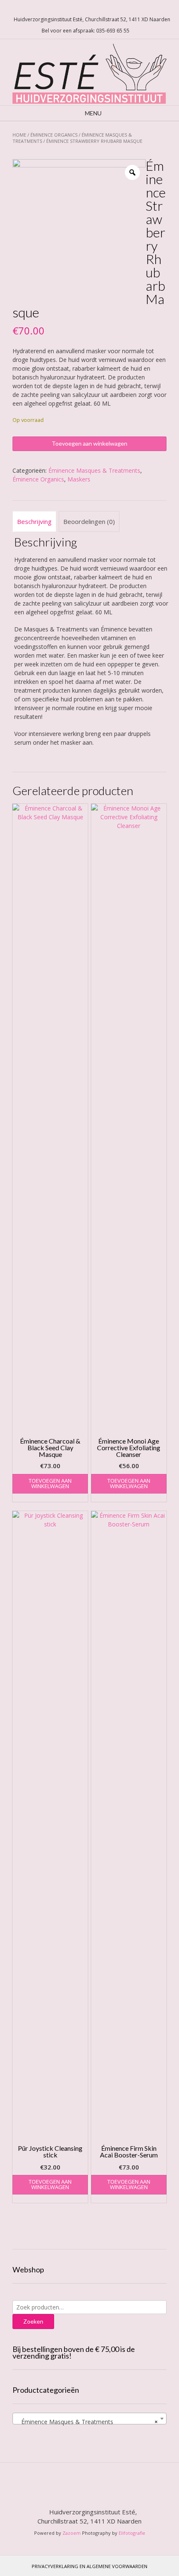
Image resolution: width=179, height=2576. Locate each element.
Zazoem (72, 2533)
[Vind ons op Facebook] (87, 9)
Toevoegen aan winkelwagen (89, 443)
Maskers (79, 479)
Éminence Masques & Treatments (94, 470)
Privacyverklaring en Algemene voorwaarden (89, 2566)
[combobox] (89, 2419)
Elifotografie (132, 2533)
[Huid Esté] (89, 72)
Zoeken (33, 2321)
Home (19, 135)
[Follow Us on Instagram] (97, 9)
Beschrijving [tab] (34, 521)
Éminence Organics (54, 135)
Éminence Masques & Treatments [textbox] (87, 2422)
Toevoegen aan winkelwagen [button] (50, 1483)
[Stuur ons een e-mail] (77, 9)
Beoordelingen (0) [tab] (89, 521)
